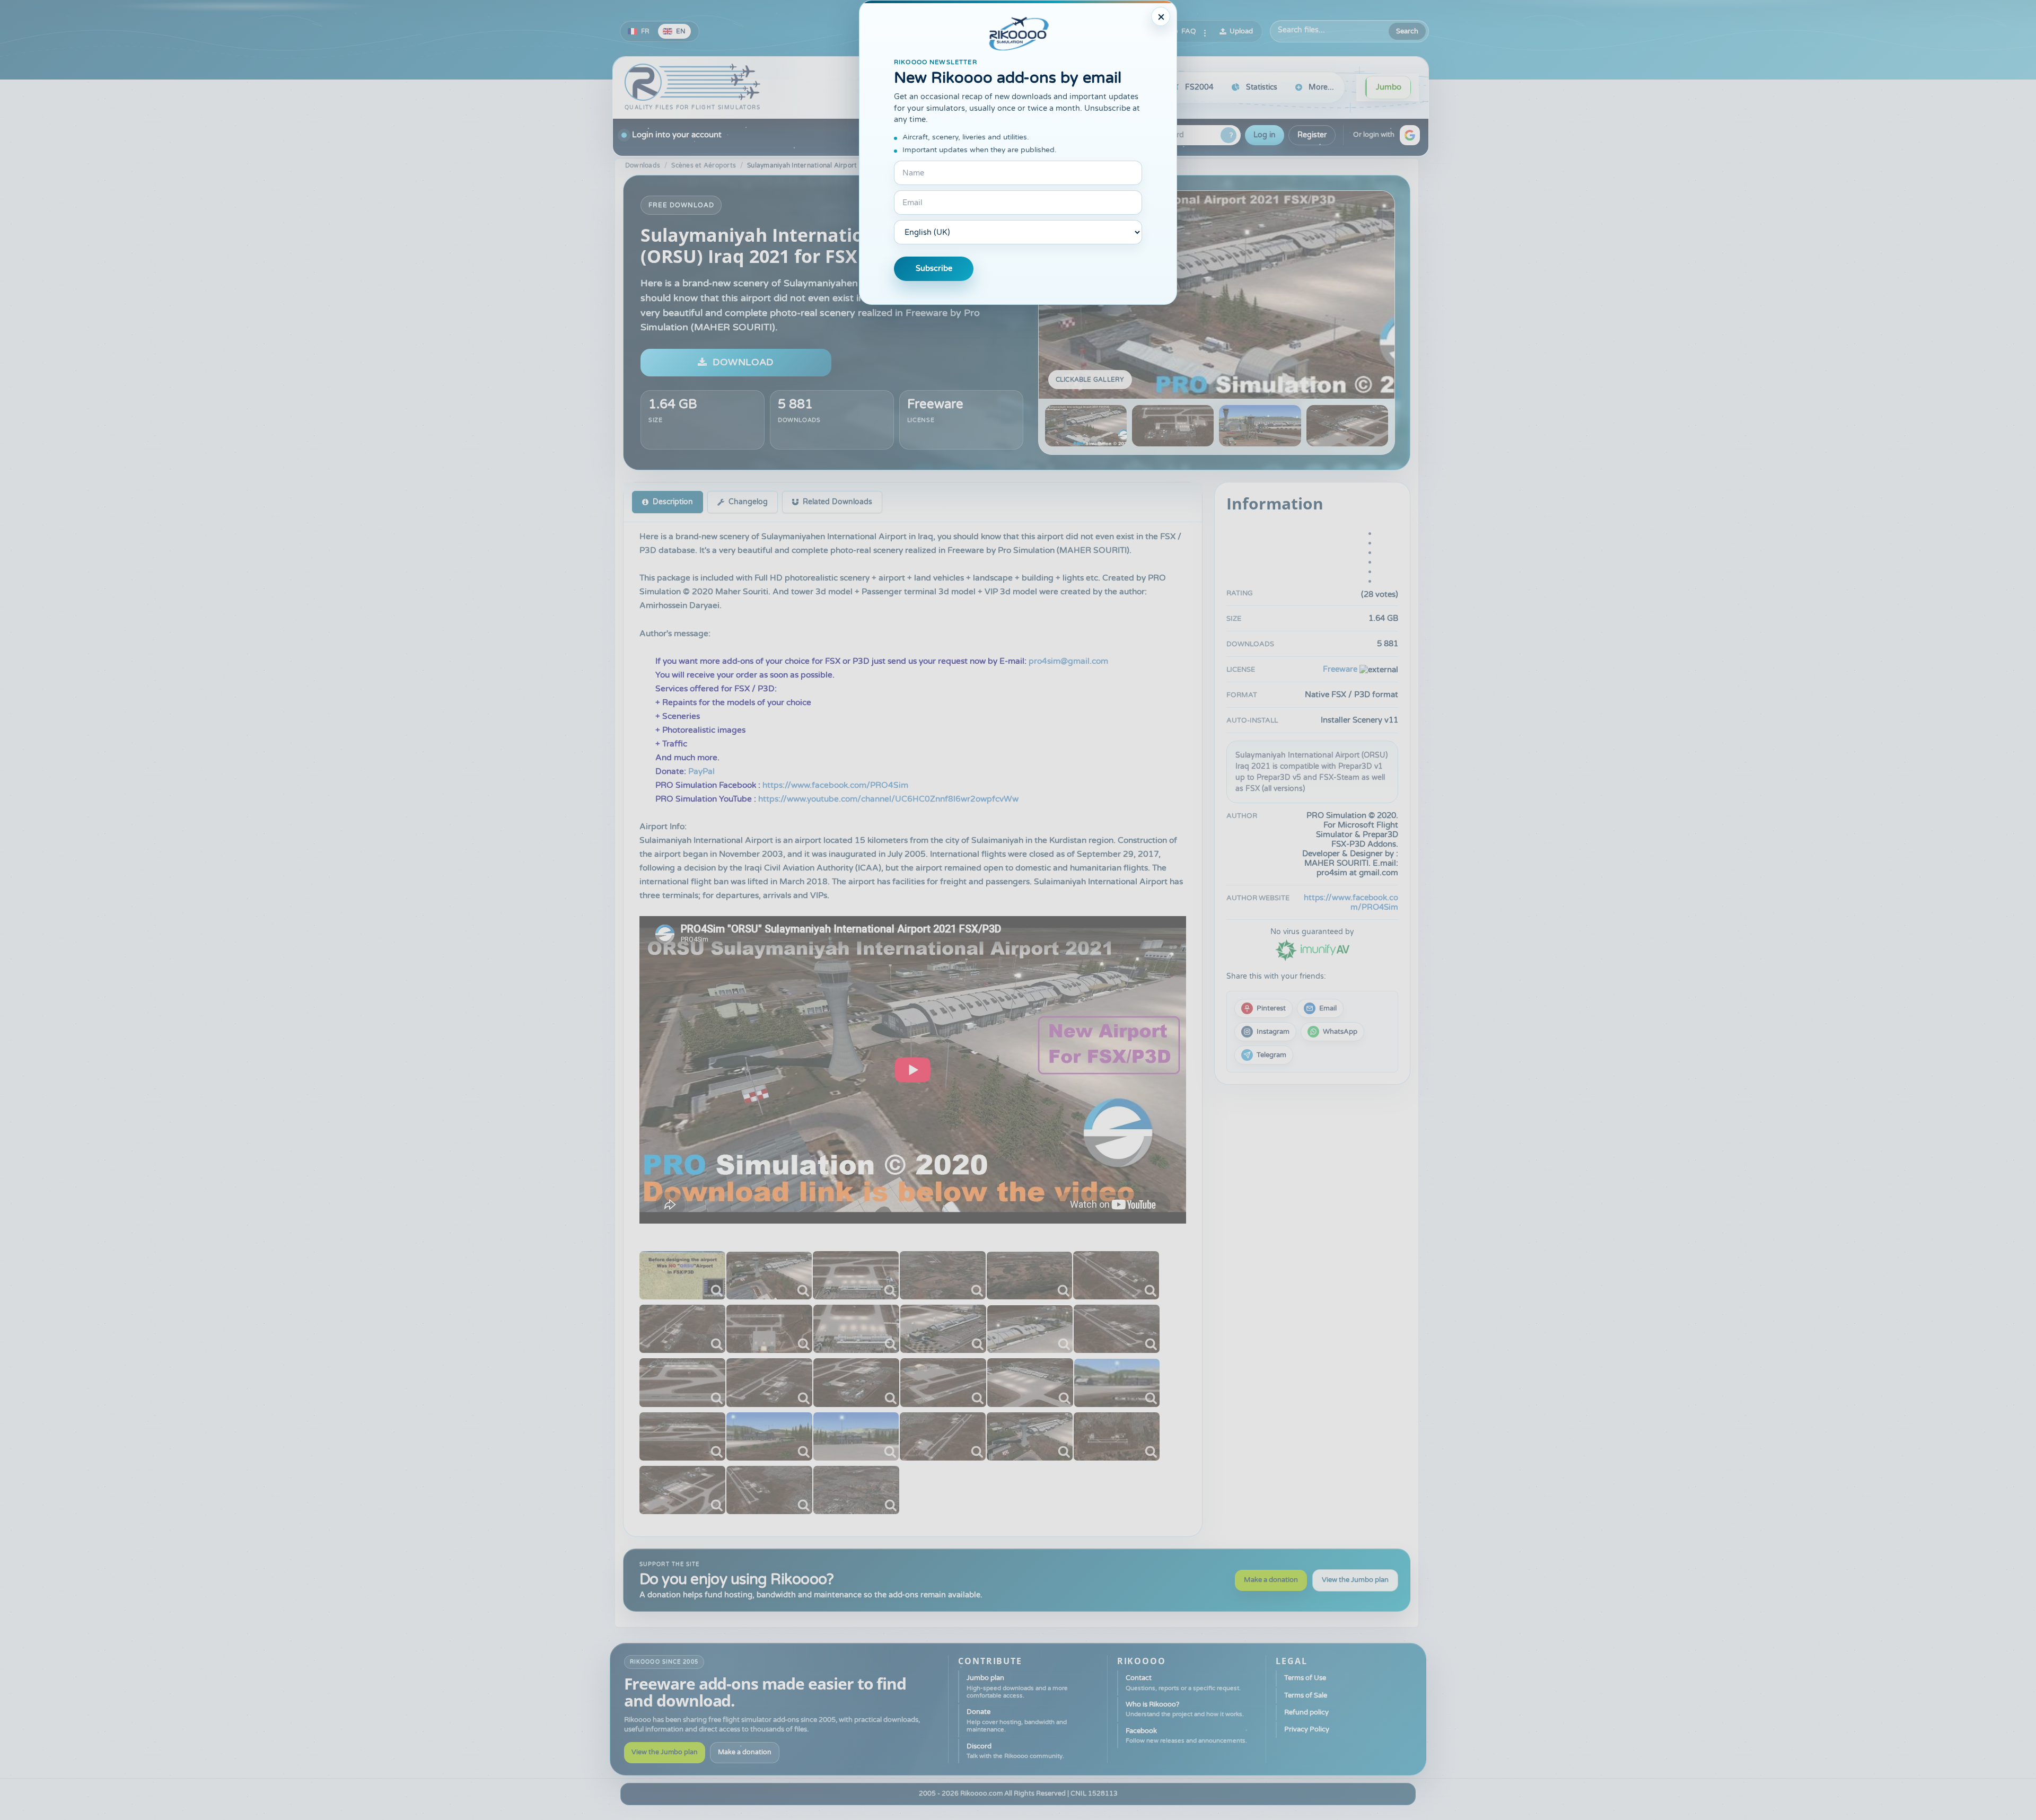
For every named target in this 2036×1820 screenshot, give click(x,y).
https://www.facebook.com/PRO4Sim (835, 785)
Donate (1017, 1720)
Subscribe (934, 269)
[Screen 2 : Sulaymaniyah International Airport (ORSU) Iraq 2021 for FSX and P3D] (1173, 426)
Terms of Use (1305, 1678)
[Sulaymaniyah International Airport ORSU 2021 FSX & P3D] (682, 1275)
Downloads (643, 165)
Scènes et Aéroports (704, 165)
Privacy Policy (1307, 1729)
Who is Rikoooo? (1185, 1709)
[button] (1410, 135)
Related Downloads (837, 502)
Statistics (1262, 87)
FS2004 (1199, 87)
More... (1321, 87)
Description (673, 502)
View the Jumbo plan (1355, 1580)
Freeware (935, 404)
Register (1312, 135)
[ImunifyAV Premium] (1312, 950)
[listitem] (1263, 1008)
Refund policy (1306, 1712)
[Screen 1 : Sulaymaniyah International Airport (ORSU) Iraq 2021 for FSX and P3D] (1217, 295)
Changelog (748, 502)
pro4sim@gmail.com (1068, 661)
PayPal (701, 771)
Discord (1015, 1751)
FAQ (1189, 31)
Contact (1183, 1682)
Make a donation (1271, 1580)
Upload (1241, 31)
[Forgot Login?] (1228, 135)
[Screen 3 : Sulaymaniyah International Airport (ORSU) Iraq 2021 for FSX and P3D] (1260, 426)
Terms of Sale (1306, 1695)
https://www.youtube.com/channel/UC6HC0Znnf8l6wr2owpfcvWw (888, 799)
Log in (1265, 135)
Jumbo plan (1017, 1686)
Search (1407, 31)
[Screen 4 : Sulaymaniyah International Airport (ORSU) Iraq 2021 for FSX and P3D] (1347, 426)
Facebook (1186, 1735)
